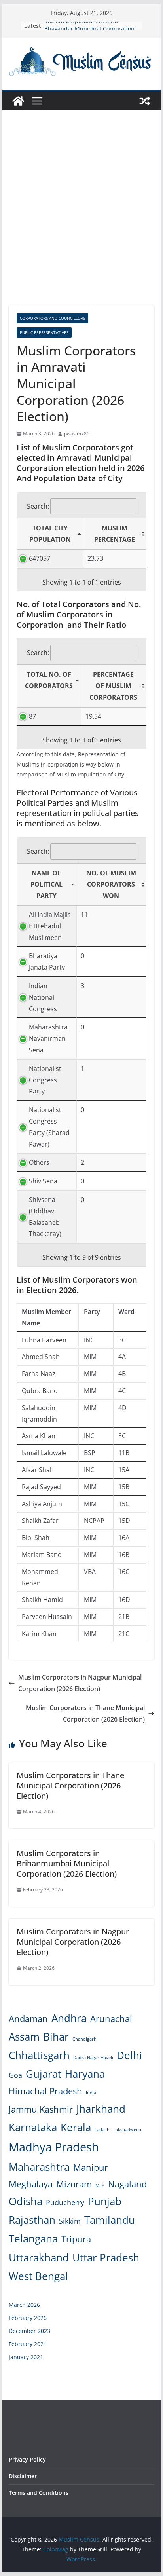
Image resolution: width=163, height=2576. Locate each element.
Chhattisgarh (39, 2055)
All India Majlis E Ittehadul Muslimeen (50, 926)
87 (32, 716)
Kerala (76, 2127)
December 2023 (29, 2331)
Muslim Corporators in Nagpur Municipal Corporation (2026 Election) (80, 1683)
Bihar (56, 2037)
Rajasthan (32, 2220)
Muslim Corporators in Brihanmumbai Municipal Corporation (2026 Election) (67, 1863)
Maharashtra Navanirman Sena (48, 1038)
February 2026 (28, 2318)
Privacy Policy (27, 2459)
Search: (38, 506)
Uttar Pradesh (106, 2257)
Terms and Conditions (39, 2493)
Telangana (33, 2238)
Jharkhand (101, 2109)
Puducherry (65, 2202)
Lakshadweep (127, 2130)
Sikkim (70, 2221)
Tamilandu (110, 2220)
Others (39, 1162)
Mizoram (74, 2184)
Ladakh (102, 2130)
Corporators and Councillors (52, 318)
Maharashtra (39, 2167)
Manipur (91, 2167)
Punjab (105, 2201)
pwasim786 (77, 434)
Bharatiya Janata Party (47, 961)
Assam (24, 2037)
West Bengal (38, 2276)
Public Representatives (44, 332)
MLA (100, 2186)
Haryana (85, 2074)
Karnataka (33, 2127)
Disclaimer (23, 2476)
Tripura (76, 2239)
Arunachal (111, 2019)
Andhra (69, 2018)
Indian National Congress (43, 997)
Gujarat (44, 2074)
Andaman (28, 2019)
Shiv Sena (43, 1181)
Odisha (26, 2201)
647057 (40, 558)
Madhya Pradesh (54, 2147)
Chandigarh (84, 2039)
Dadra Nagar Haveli (93, 2058)
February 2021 (28, 2344)
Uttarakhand (39, 2257)
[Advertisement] (81, 220)
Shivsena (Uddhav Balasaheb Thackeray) (45, 1217)
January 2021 (26, 2357)
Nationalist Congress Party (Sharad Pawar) (49, 1127)
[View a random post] (145, 101)
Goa (15, 2075)
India (91, 2093)
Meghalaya (31, 2184)
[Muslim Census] (18, 101)
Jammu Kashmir (41, 2109)
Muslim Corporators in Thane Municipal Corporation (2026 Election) (85, 1713)
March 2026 (24, 2305)
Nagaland (127, 2184)
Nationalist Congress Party (45, 1080)
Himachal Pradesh (45, 2091)
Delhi (129, 2055)
